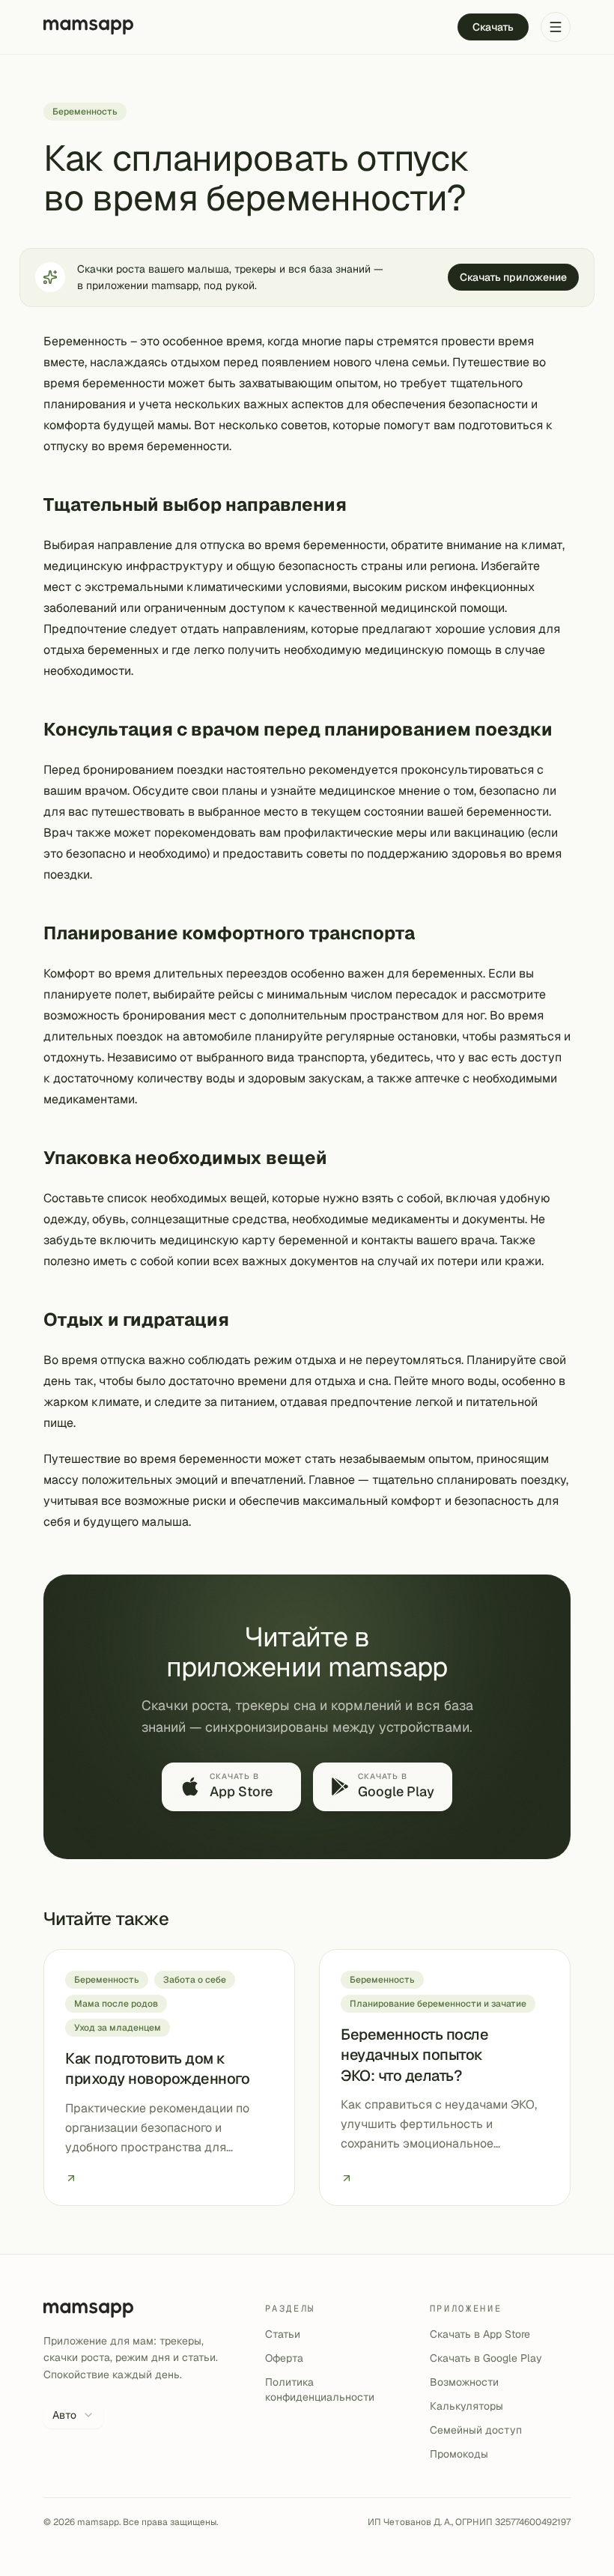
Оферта (284, 2358)
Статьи (283, 2334)
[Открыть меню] (556, 27)
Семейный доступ (476, 2430)
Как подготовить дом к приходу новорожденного (157, 2069)
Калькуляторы (466, 2406)
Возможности (464, 2382)
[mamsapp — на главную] (88, 27)
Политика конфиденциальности (320, 2389)
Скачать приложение (513, 277)
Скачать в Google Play (486, 2358)
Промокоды (459, 2454)
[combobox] (73, 2415)
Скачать (493, 27)
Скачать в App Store (480, 2334)
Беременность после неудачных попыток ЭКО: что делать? (414, 2055)
